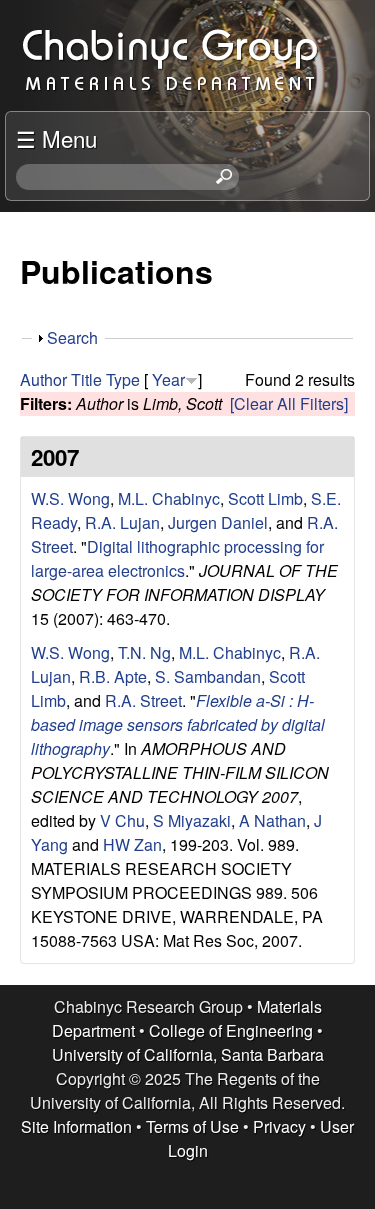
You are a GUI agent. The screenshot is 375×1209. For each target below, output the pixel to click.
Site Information (76, 1126)
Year (168, 379)
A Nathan (272, 820)
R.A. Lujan (122, 522)
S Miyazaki (192, 820)
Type (123, 379)
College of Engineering (231, 1030)
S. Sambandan (208, 676)
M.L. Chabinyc (169, 498)
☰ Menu (56, 138)
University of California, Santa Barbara (188, 1054)
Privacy (279, 1126)
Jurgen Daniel (218, 522)
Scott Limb (265, 498)
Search (72, 337)
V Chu (122, 820)
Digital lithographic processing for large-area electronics (177, 558)
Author (43, 379)
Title (86, 379)
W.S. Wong (70, 498)
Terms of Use (192, 1126)
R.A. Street (143, 700)
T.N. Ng (144, 652)
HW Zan (132, 844)
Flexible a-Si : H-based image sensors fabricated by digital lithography (178, 724)
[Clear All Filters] (289, 403)
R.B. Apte (113, 676)
